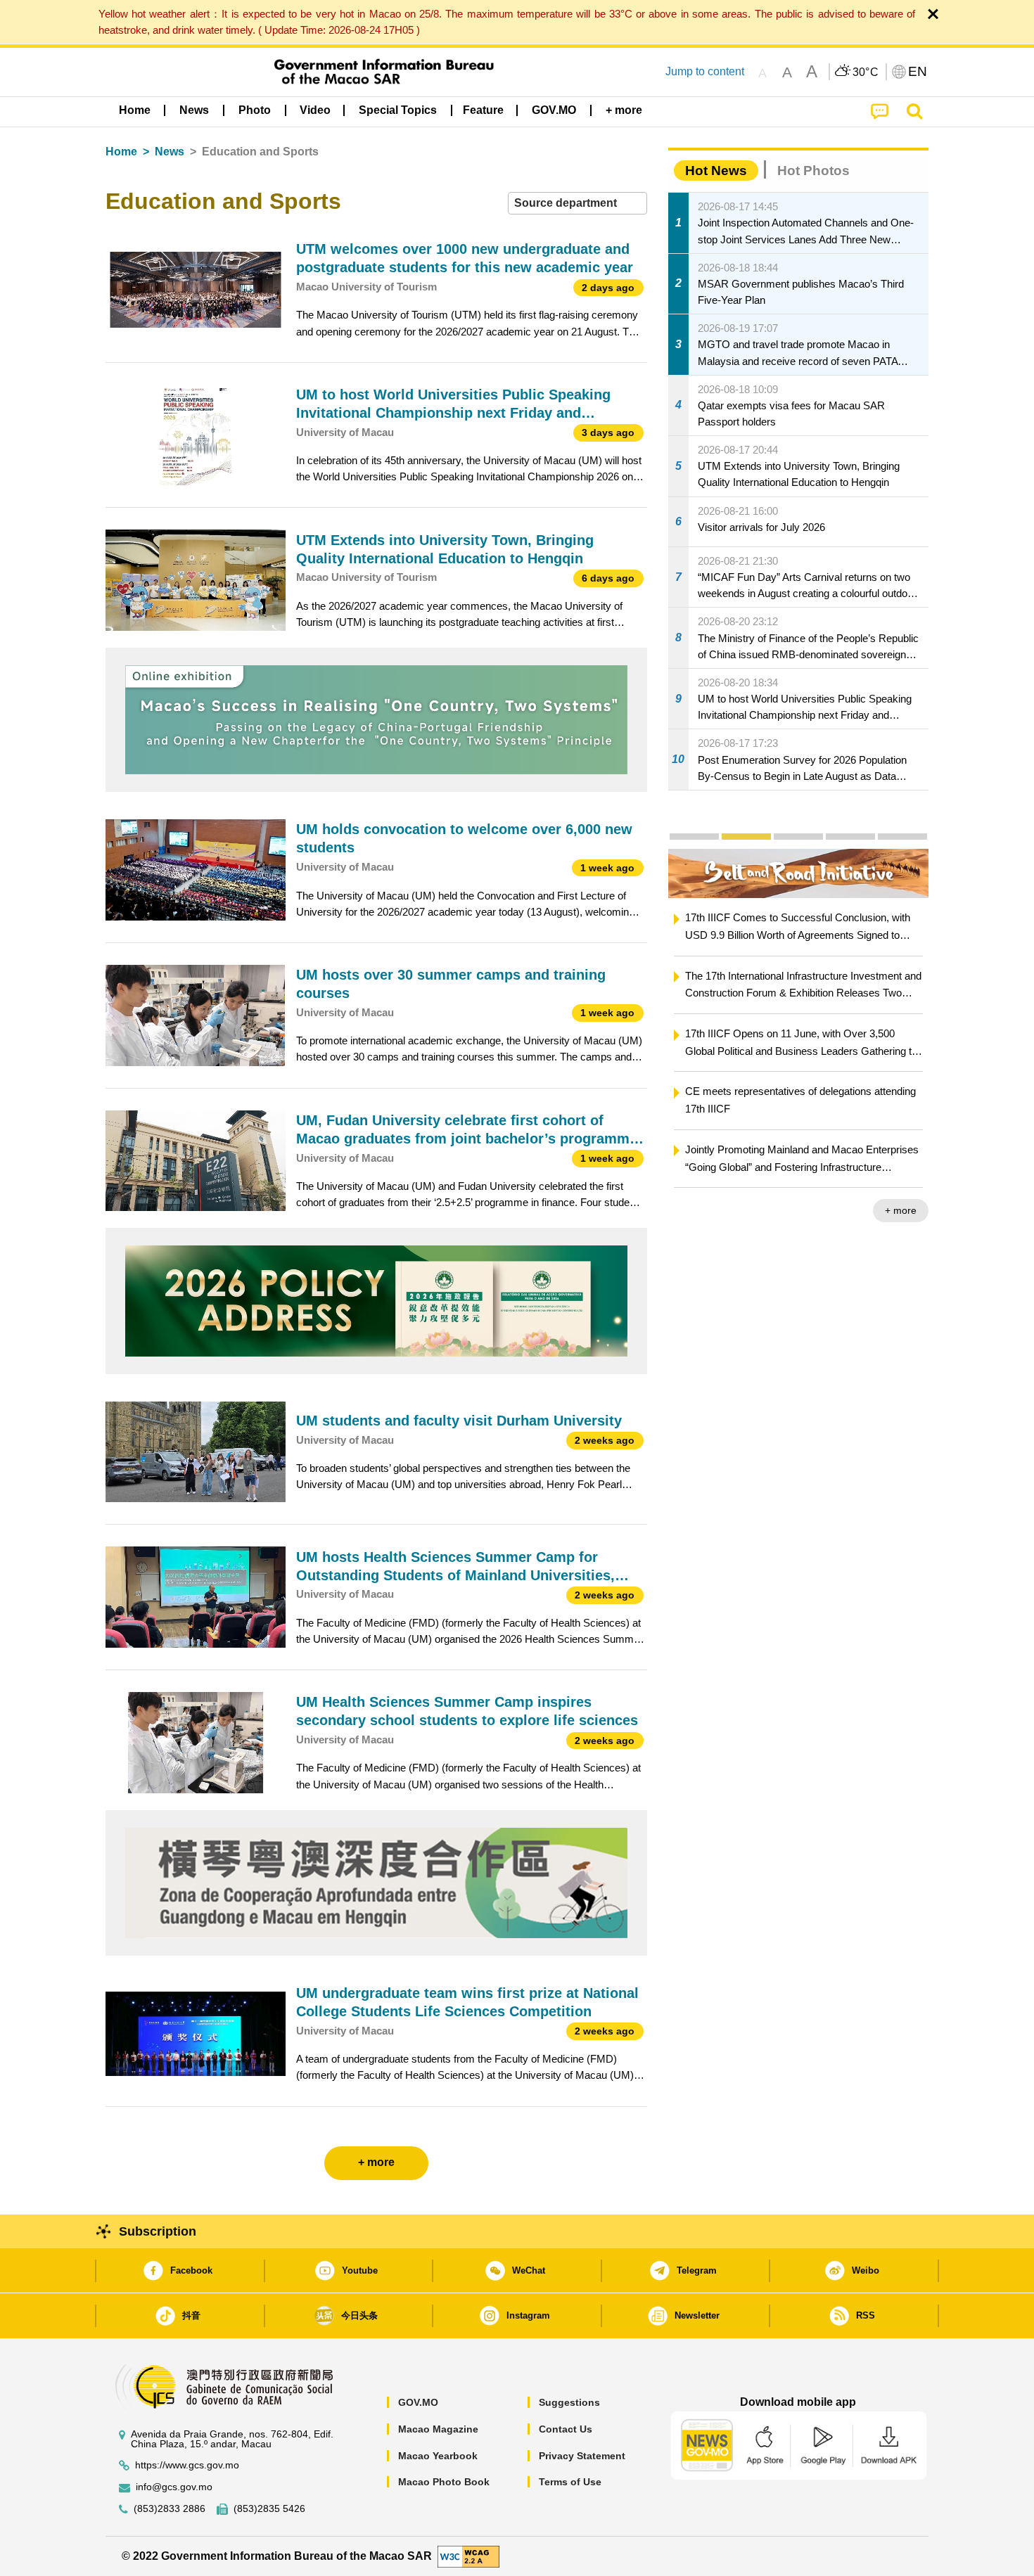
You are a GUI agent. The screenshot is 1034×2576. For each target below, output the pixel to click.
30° (866, 72)
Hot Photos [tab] (813, 171)
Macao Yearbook (438, 2456)
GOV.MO (418, 2402)
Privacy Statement (582, 2456)
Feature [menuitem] (483, 110)
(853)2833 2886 (170, 2509)
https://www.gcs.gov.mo (187, 2465)
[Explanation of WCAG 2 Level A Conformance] (468, 2555)
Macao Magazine (438, 2429)
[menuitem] (194, 110)
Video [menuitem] (315, 110)
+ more (873, 1210)
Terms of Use (570, 2482)
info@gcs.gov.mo (174, 2487)
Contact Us (566, 2429)
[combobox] (577, 204)
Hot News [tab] (716, 171)
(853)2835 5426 (269, 2509)
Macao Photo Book (444, 2482)
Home (121, 152)
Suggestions (569, 2402)
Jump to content (705, 71)
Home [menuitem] (135, 110)
